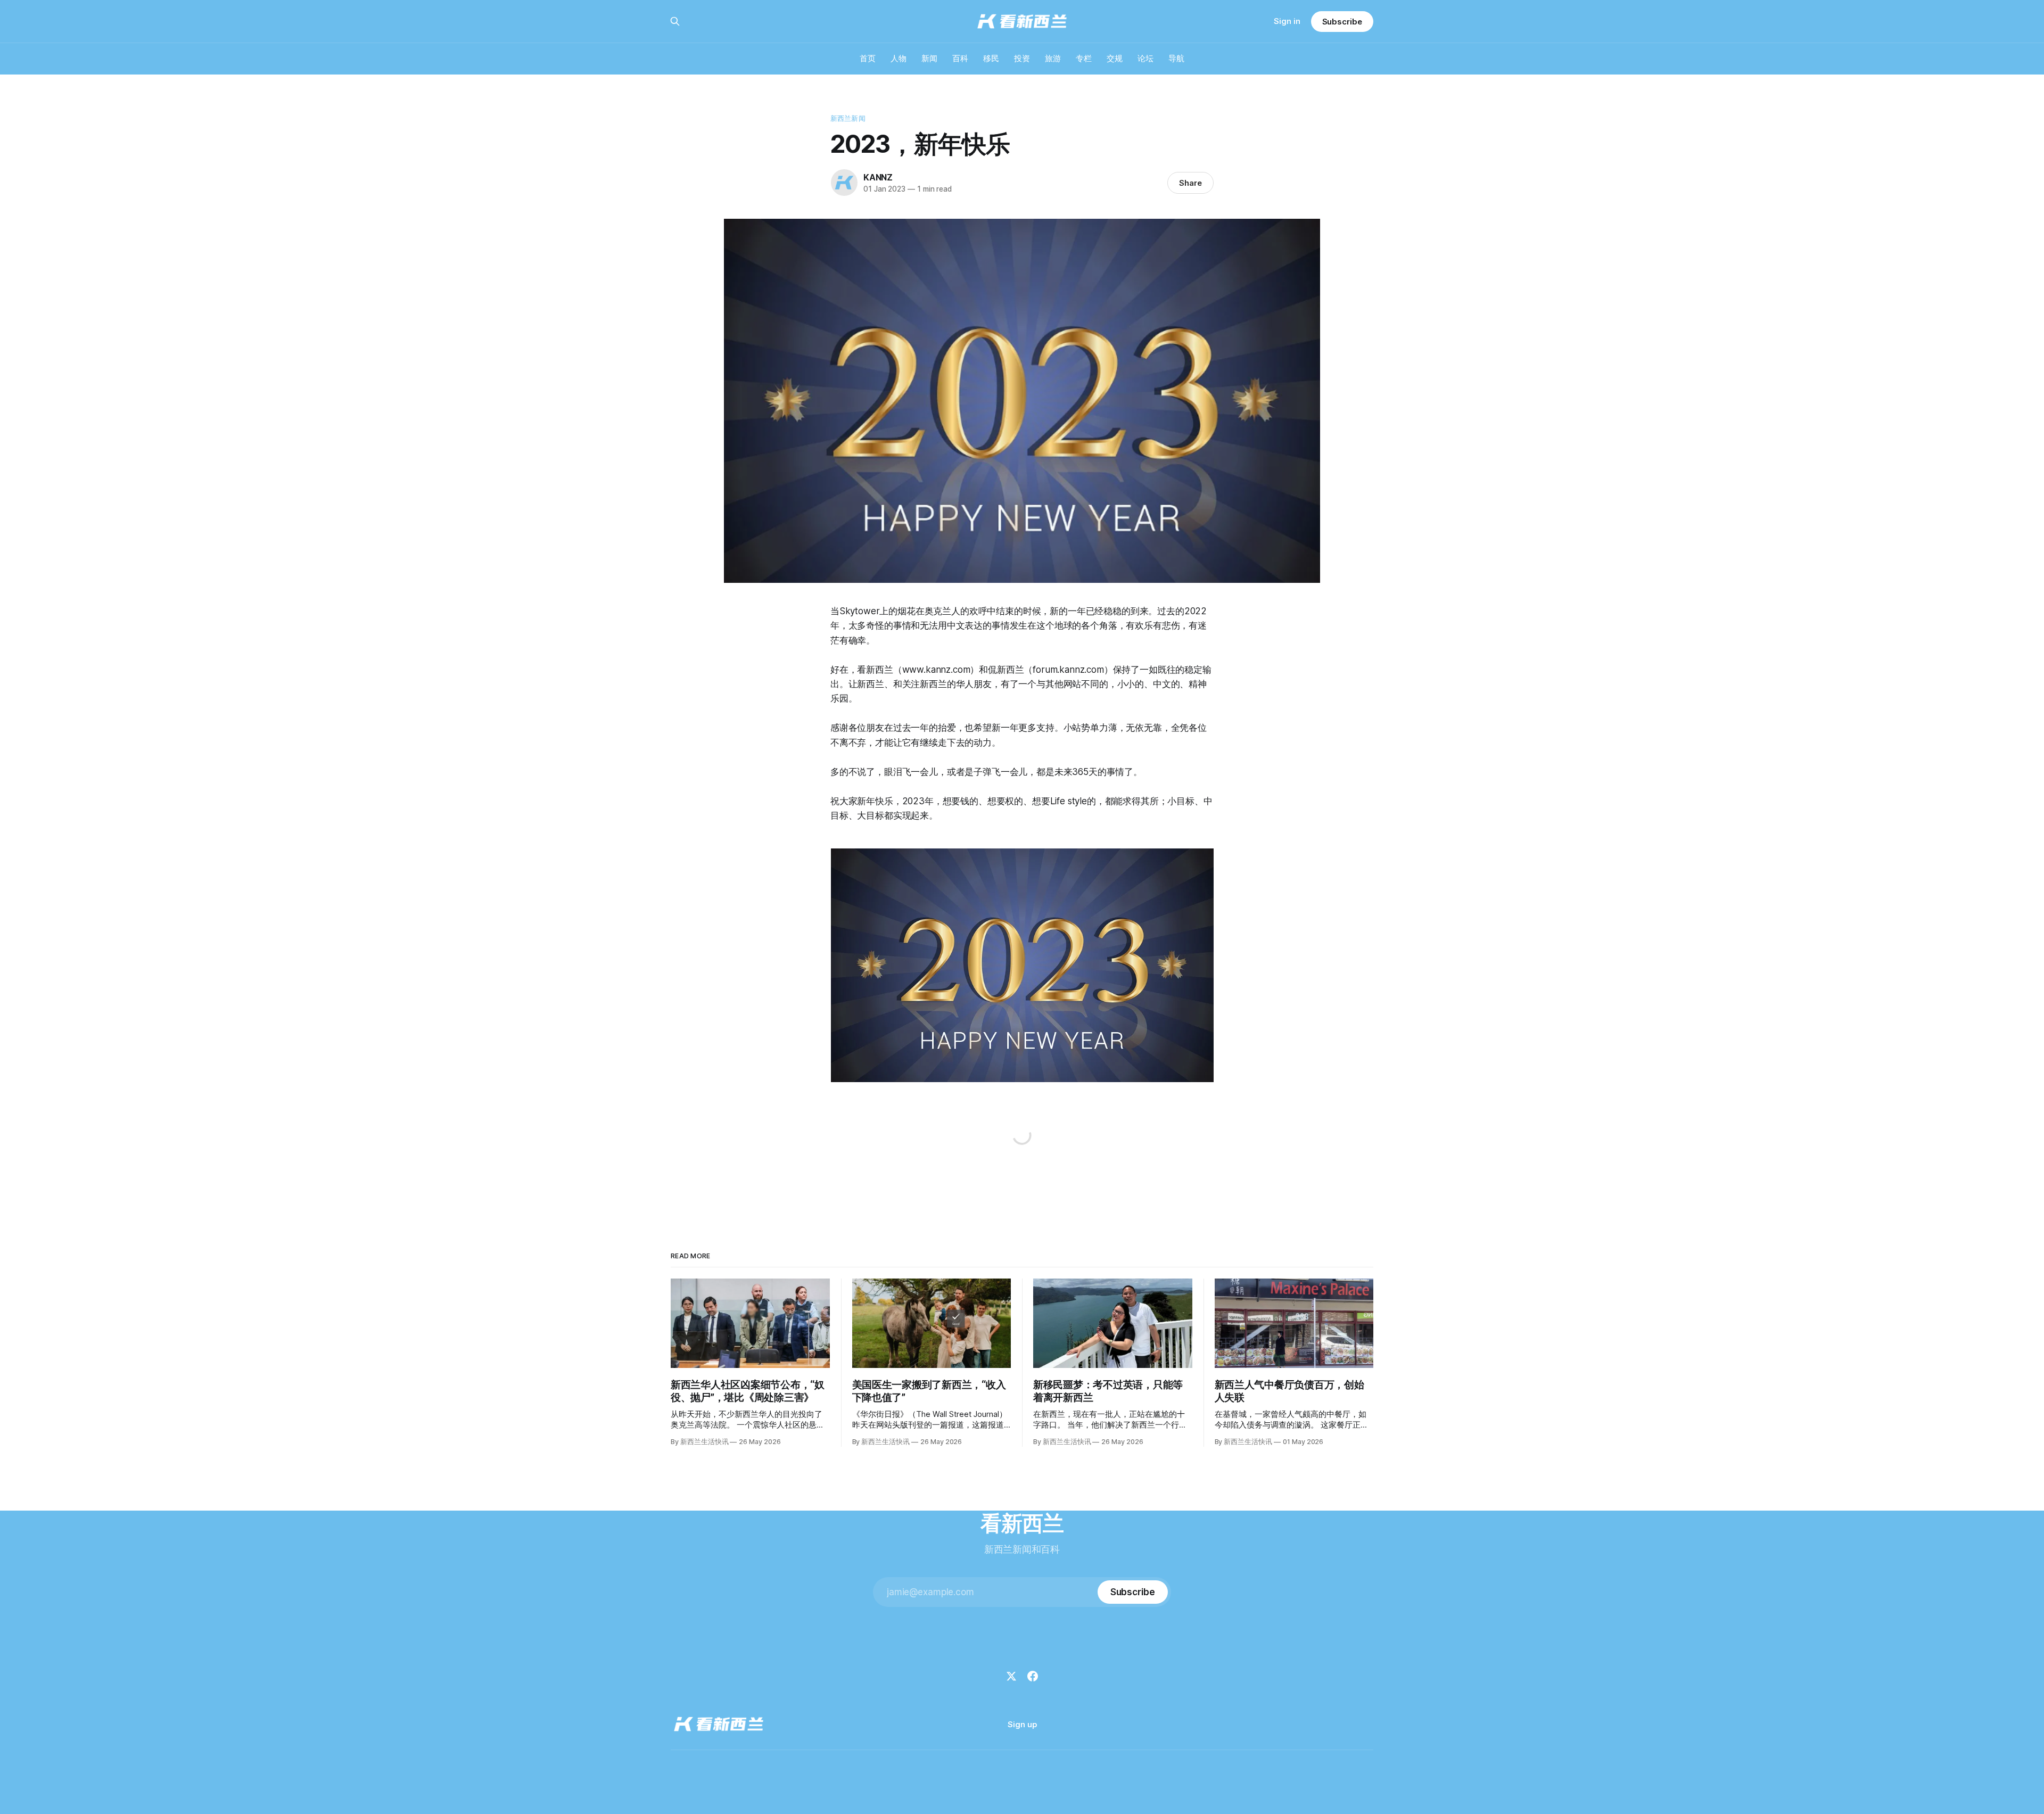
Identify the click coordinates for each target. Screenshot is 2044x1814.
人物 (899, 58)
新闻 (929, 58)
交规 (1115, 58)
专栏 (1084, 58)
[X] (1011, 1676)
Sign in (1287, 21)
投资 (1022, 58)
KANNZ (878, 177)
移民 (991, 58)
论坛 (1145, 58)
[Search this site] (675, 21)
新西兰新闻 (848, 118)
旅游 (1053, 58)
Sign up (1022, 1724)
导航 (1176, 58)
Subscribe (1342, 22)
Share (1190, 183)
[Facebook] (1033, 1676)
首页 (868, 58)
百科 (960, 58)
